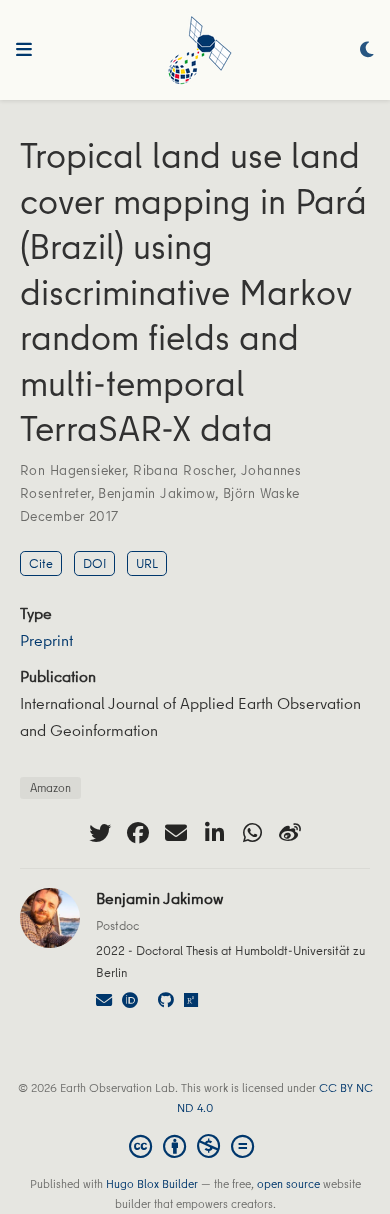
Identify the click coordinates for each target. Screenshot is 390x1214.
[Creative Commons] (195, 1146)
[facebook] (138, 833)
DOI (94, 563)
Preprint (46, 640)
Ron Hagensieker (72, 470)
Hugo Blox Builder (152, 1183)
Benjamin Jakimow (156, 493)
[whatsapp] (252, 833)
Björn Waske (261, 493)
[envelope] (176, 833)
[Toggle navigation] (24, 50)
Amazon (50, 787)
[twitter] (100, 833)
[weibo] (290, 833)
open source (288, 1183)
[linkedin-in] (214, 833)
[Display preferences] (367, 50)
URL (147, 563)
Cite (41, 563)
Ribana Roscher (183, 470)
